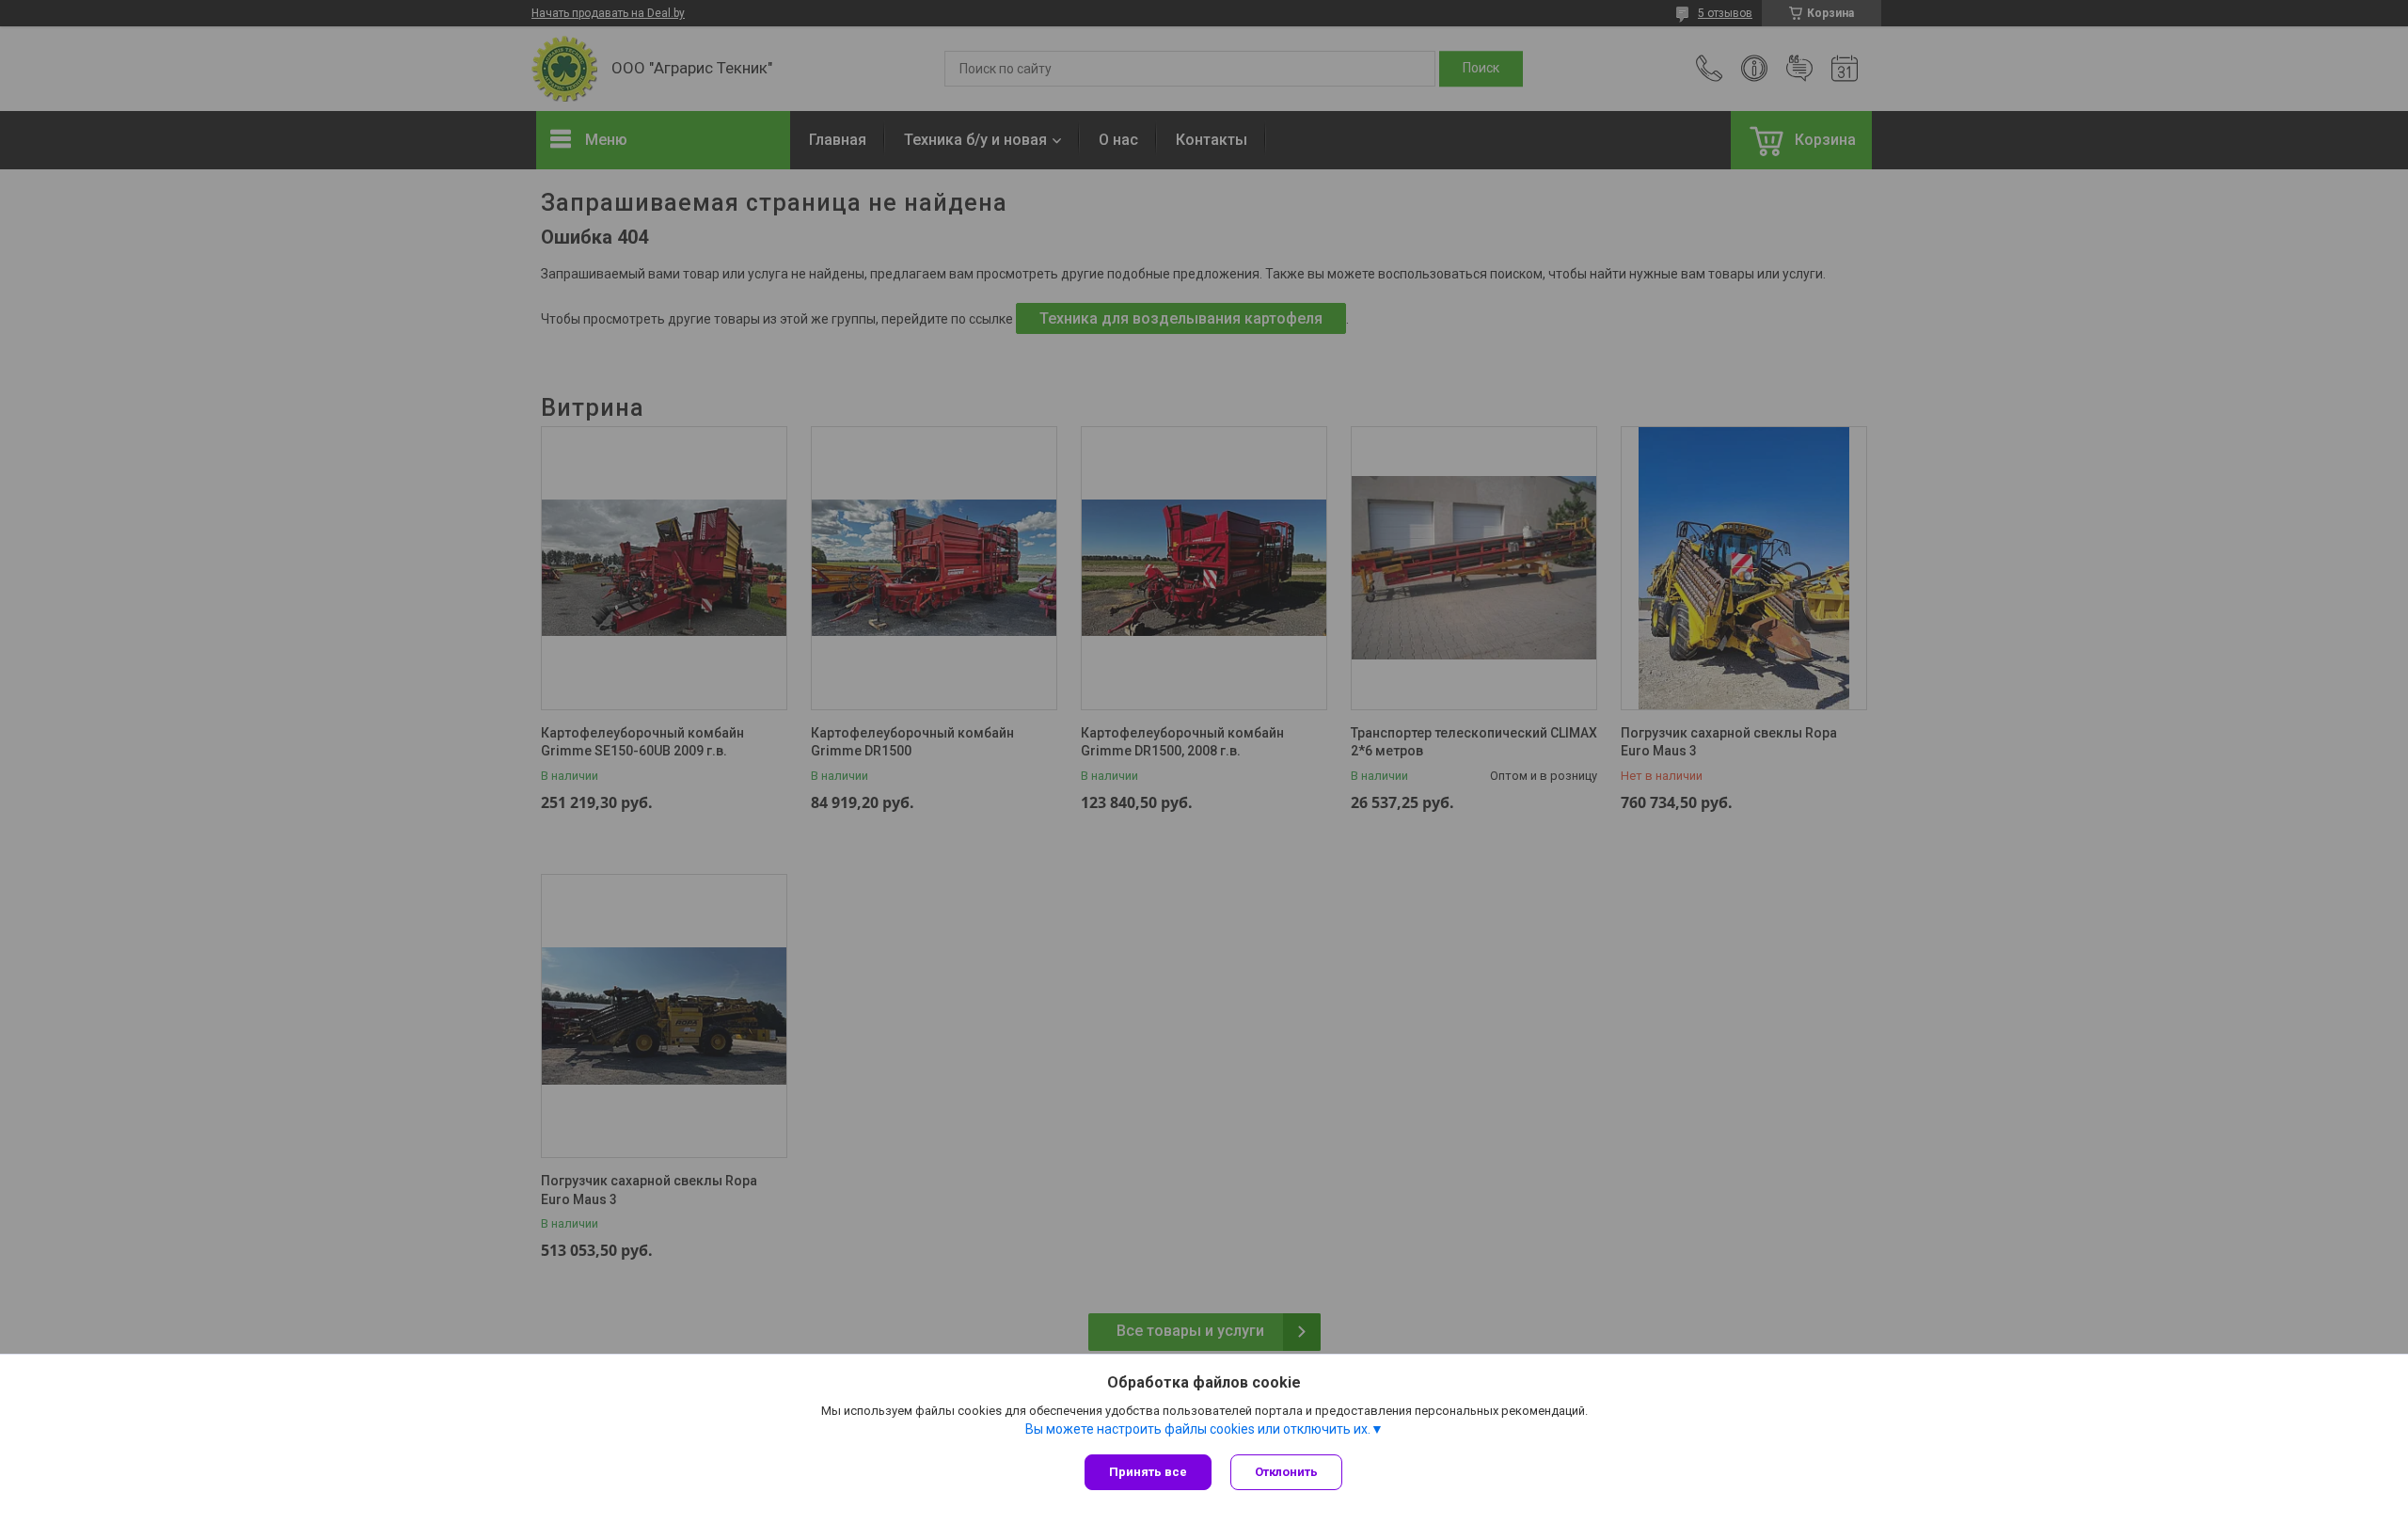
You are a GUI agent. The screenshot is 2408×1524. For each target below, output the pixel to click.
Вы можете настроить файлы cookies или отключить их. (1198, 1429)
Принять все (1148, 1472)
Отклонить (1286, 1472)
